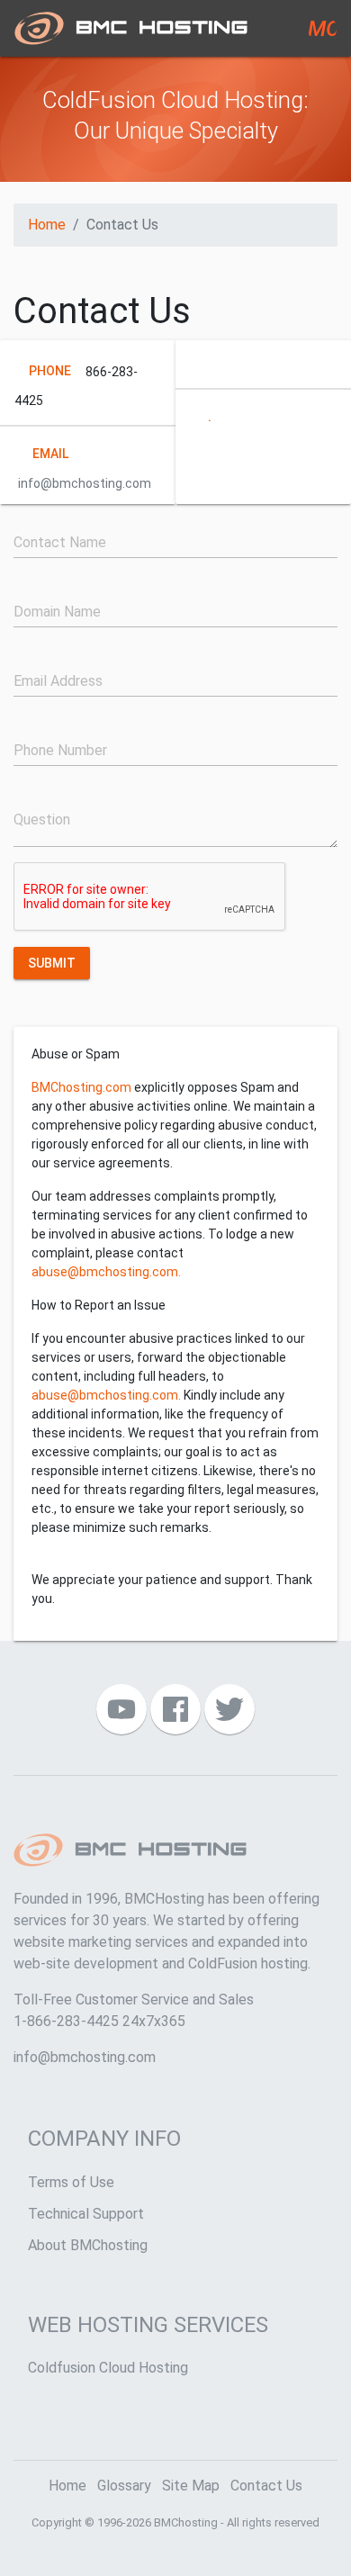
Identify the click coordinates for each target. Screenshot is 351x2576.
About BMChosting (88, 2245)
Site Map (191, 2486)
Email (50, 453)
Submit (52, 962)
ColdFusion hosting (248, 1964)
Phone (50, 370)
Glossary (124, 2486)
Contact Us (266, 2486)
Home (47, 225)
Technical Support (86, 2214)
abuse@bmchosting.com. (106, 1272)
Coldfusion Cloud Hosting (108, 2368)
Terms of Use (71, 2182)
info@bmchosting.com (85, 2057)
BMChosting (186, 2522)
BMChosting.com (81, 1087)
